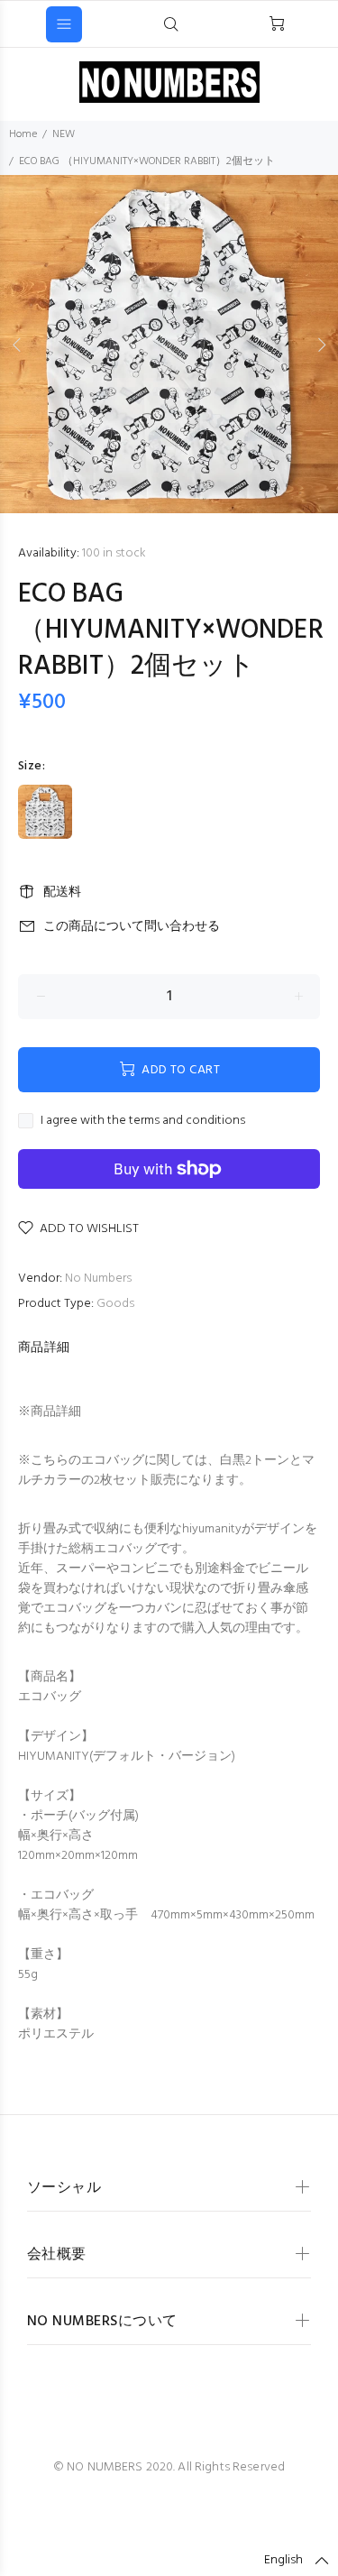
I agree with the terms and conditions (143, 1121)
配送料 (62, 892)
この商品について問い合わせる (132, 927)
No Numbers (98, 1279)
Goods (115, 1304)
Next (321, 345)
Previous (17, 345)
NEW (69, 134)
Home (23, 134)
